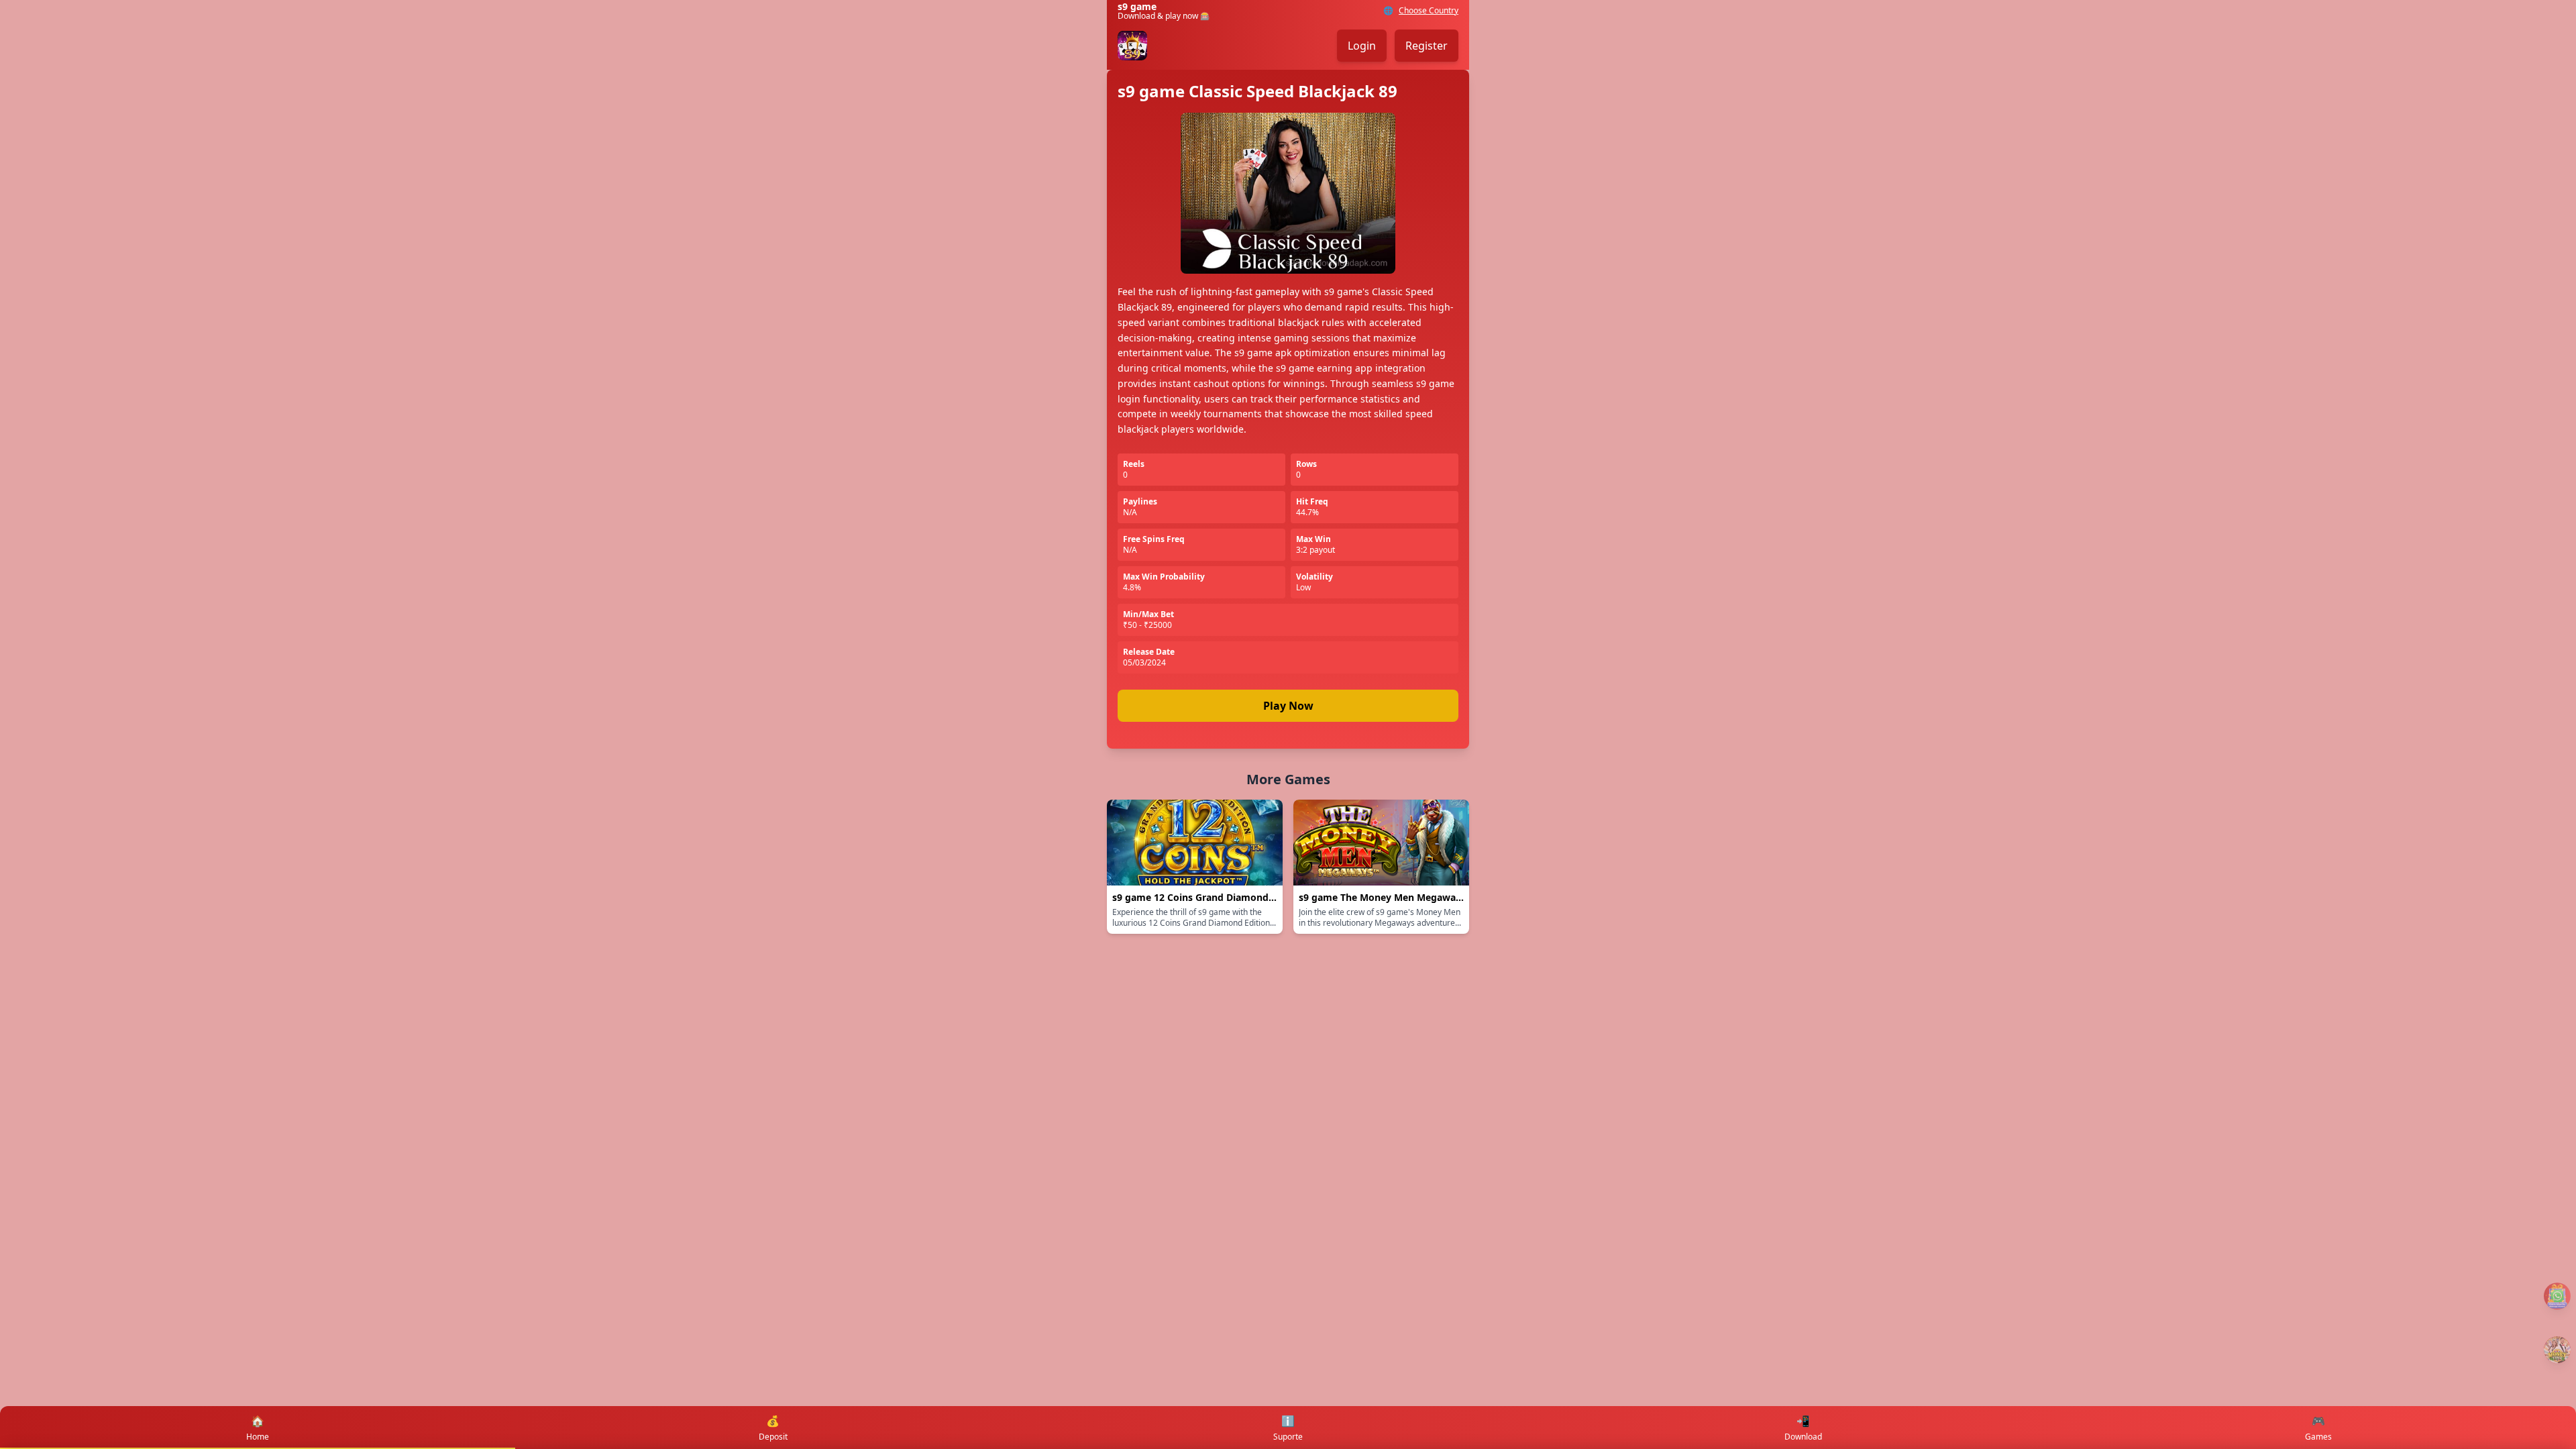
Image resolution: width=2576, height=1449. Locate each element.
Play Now (1288, 706)
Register (1427, 46)
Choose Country (1429, 11)
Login (1362, 46)
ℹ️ (1288, 1428)
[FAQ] (2557, 1296)
